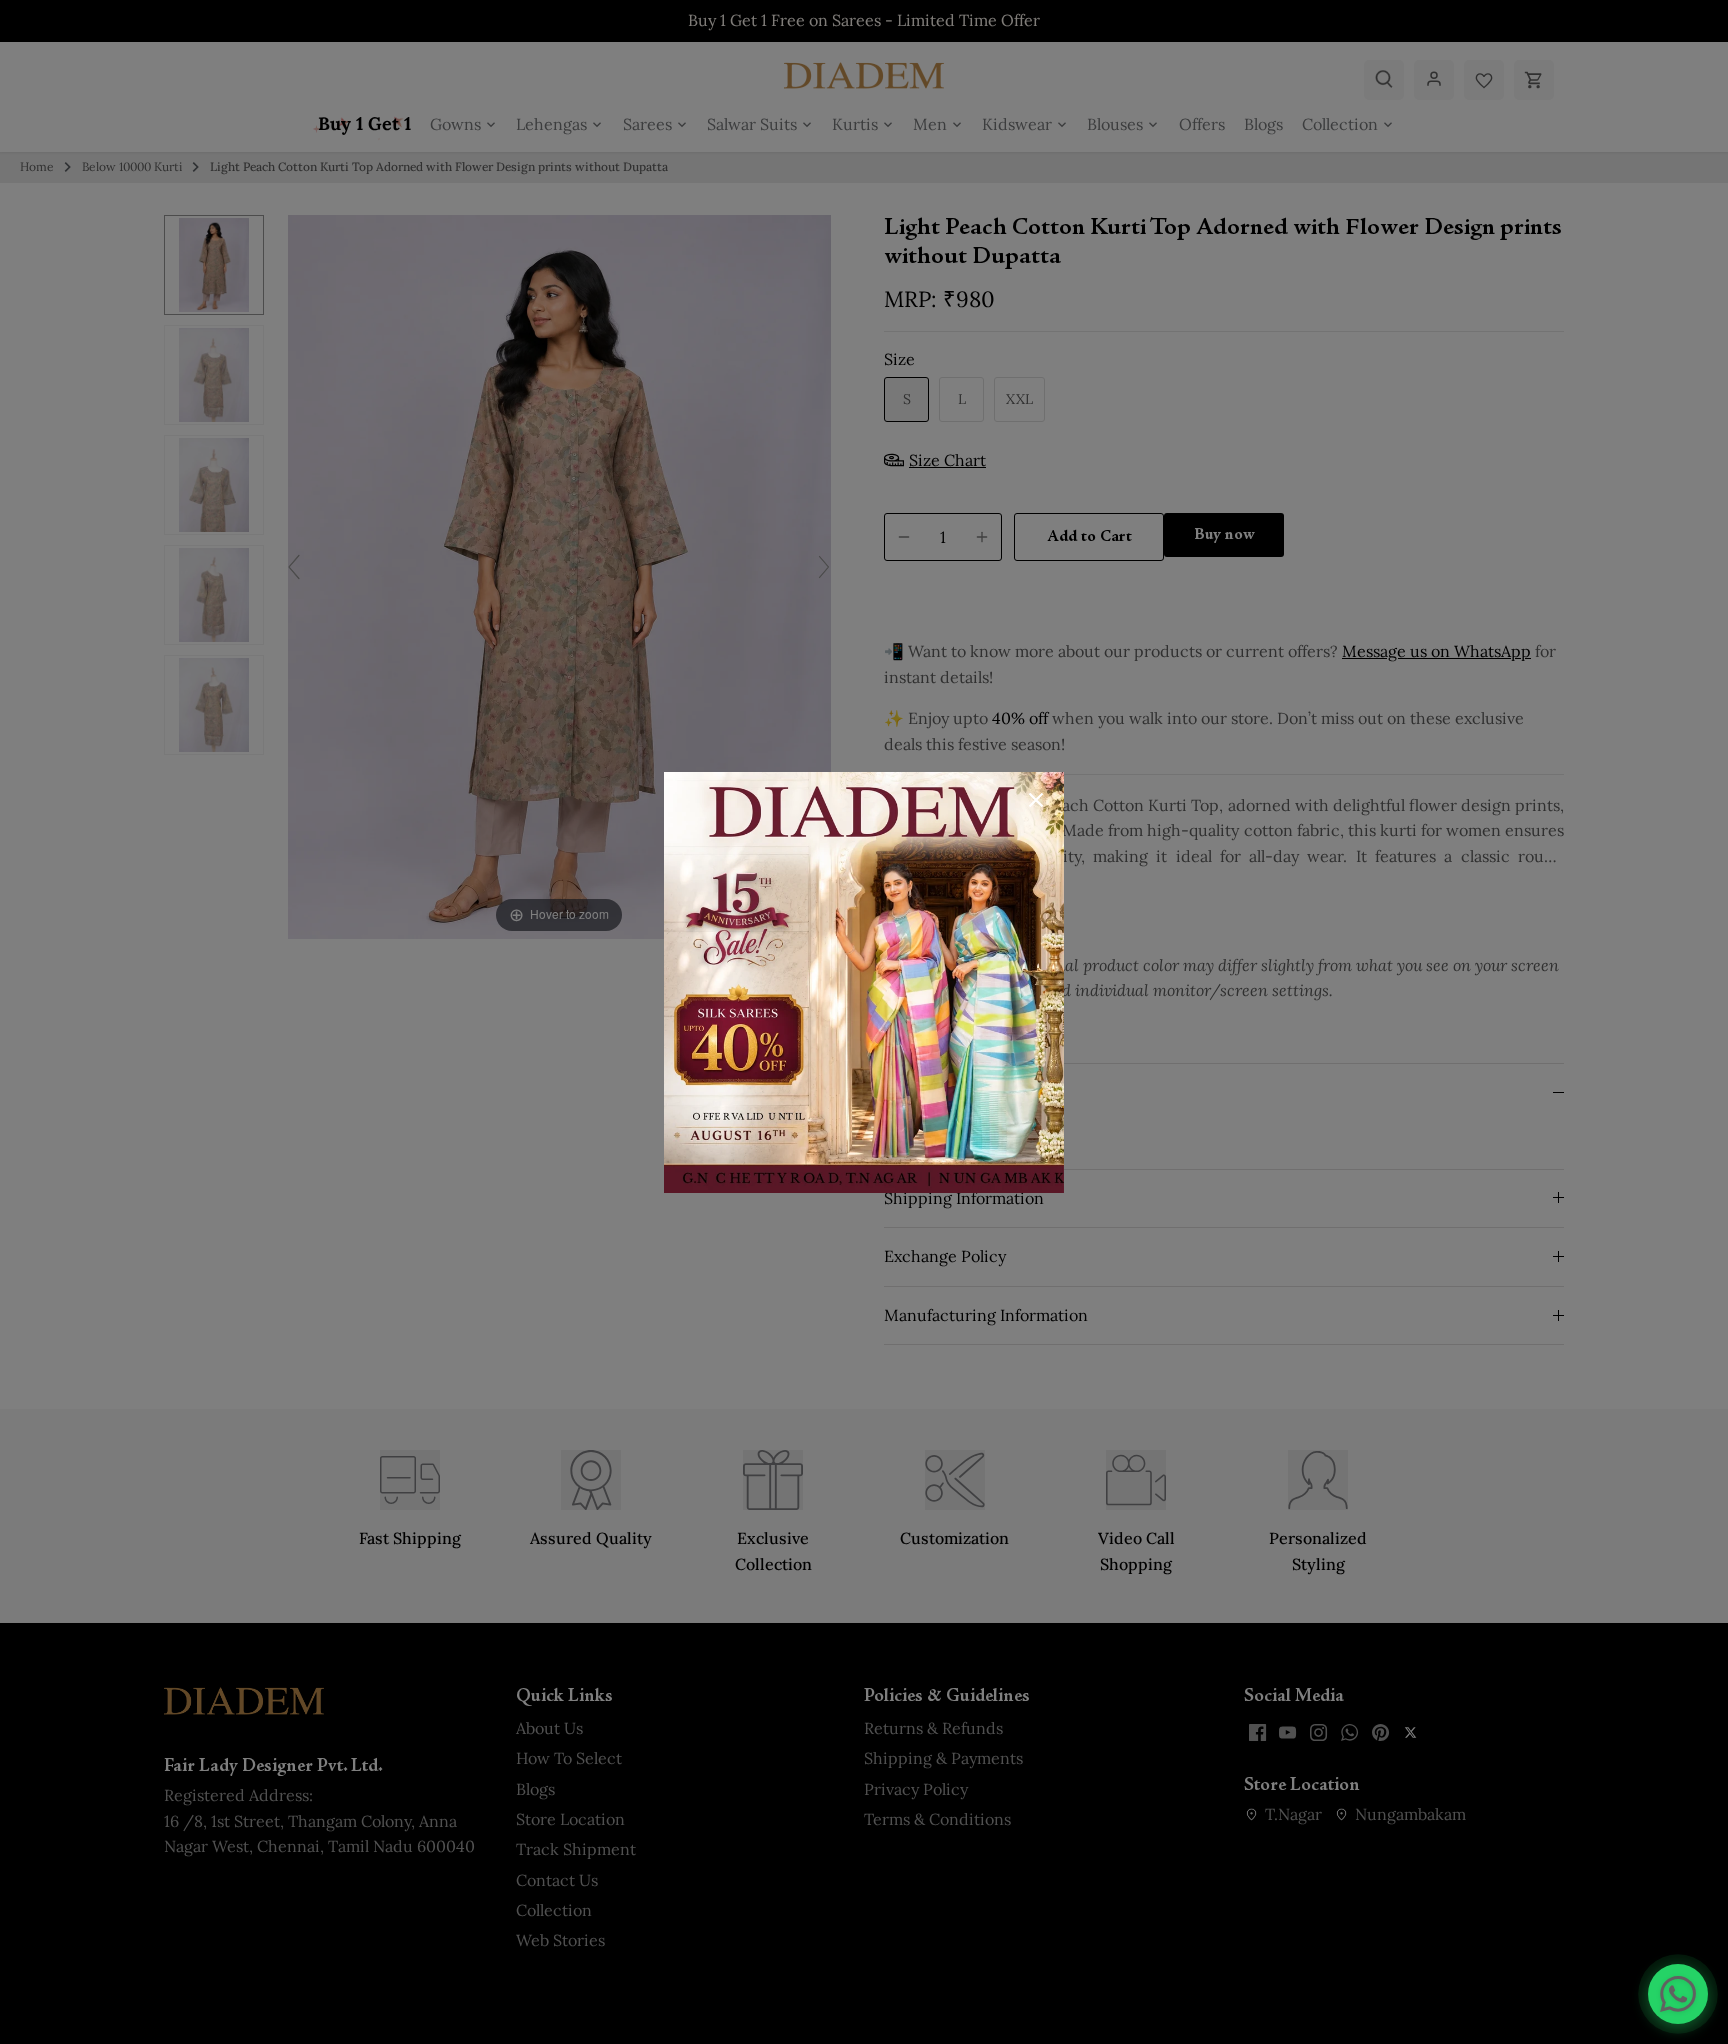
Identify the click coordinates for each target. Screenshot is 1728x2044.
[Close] (1036, 800)
